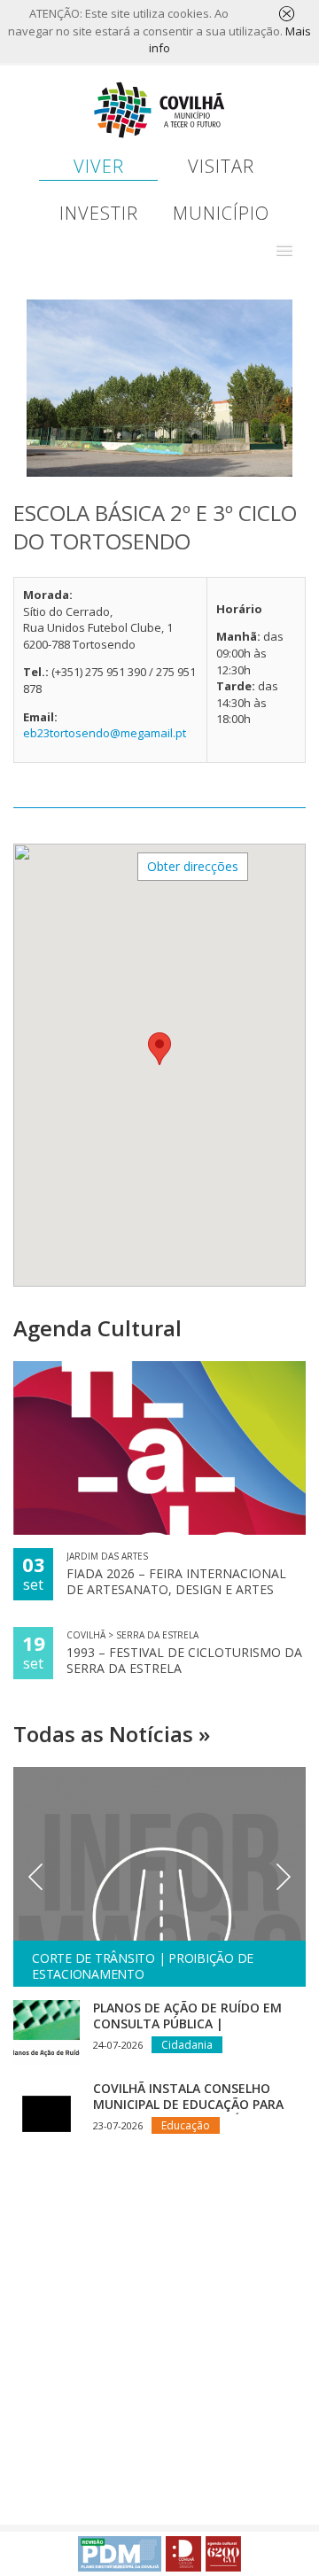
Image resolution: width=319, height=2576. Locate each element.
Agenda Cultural (97, 1328)
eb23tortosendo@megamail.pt (105, 733)
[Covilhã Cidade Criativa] (183, 2554)
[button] (284, 251)
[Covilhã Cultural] (223, 2554)
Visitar (221, 166)
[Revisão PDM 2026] (120, 2554)
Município (221, 213)
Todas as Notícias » (112, 1734)
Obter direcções (193, 866)
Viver (99, 166)
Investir (99, 213)
